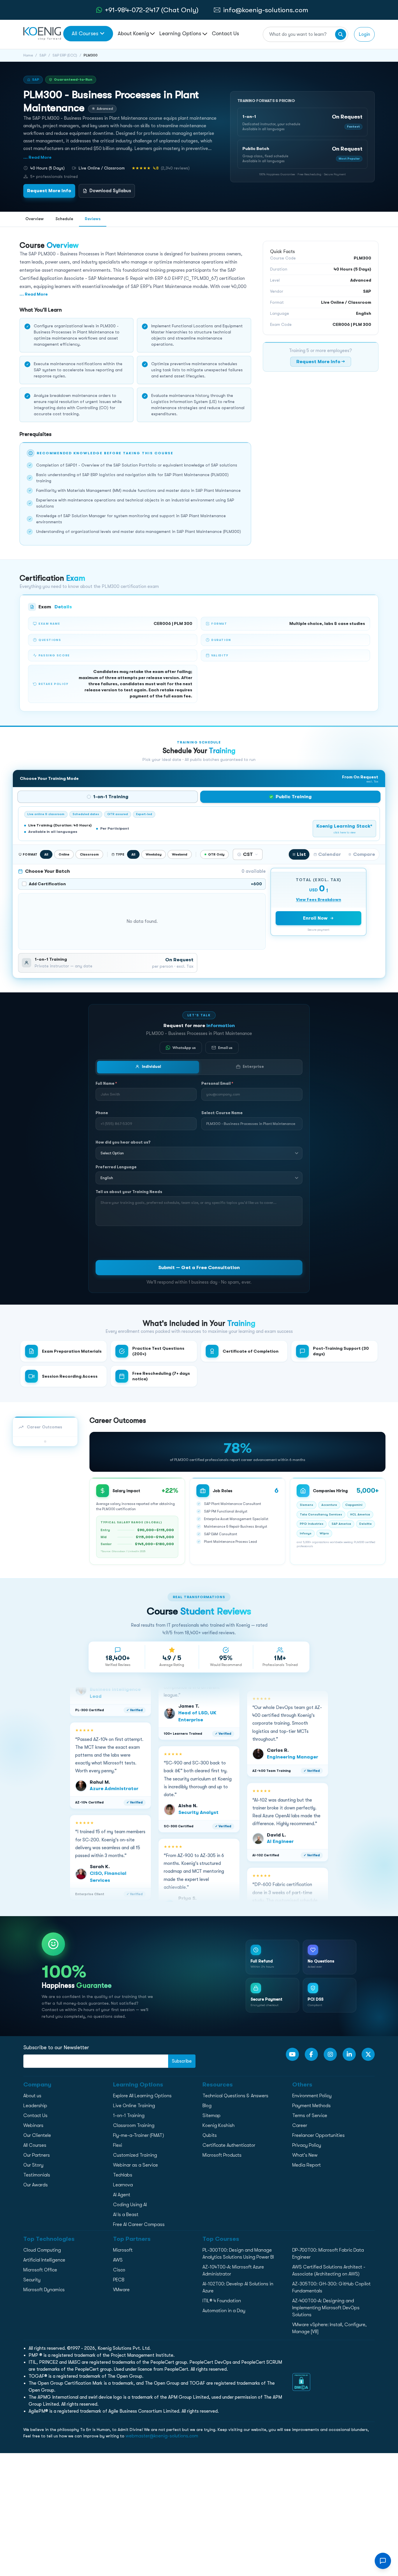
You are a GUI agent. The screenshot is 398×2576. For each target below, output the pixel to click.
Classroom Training (134, 2126)
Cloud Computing (42, 2250)
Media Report (307, 2165)
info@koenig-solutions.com (266, 10)
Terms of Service (310, 2116)
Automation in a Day (224, 2311)
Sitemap (212, 2116)
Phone (102, 1113)
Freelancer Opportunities (318, 2135)
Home (28, 55)
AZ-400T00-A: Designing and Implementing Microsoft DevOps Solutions (326, 2308)
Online (64, 854)
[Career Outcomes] (45, 1441)
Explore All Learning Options (142, 2096)
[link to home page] (42, 33)
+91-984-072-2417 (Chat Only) (152, 10)
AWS (118, 2260)
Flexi (118, 2145)
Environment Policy (312, 2096)
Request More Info (49, 191)
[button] (302, 122)
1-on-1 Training (129, 2116)
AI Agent (122, 2195)
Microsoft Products (222, 2155)
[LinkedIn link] (349, 2054)
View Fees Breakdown (319, 900)
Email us (225, 1048)
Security (32, 2280)
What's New (305, 2155)
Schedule (64, 219)
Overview (35, 219)
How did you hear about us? (123, 1142)
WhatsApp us (184, 1048)
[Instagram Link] (330, 2054)
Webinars (33, 2126)
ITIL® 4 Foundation (222, 2301)
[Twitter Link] (368, 2054)
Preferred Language (116, 1167)
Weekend (180, 854)
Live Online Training (134, 2106)
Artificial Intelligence (44, 2260)
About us (32, 2096)
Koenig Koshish (219, 2126)
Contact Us (225, 33)
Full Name (106, 1083)
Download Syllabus (110, 191)
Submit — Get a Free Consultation (199, 1267)
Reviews (93, 219)
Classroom (89, 854)
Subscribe (182, 2061)
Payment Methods (311, 2106)
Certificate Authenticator (229, 2145)
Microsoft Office (40, 2270)
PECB (119, 2280)
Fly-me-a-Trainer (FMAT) (139, 2135)
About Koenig (133, 33)
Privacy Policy (307, 2145)
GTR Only (216, 854)
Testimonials (37, 2175)
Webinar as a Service (135, 2165)
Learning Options (181, 33)
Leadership (35, 2106)
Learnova (123, 2185)
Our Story (33, 2165)
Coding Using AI (130, 2205)
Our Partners (37, 2155)
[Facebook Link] (311, 2054)
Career (300, 2126)
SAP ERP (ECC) (65, 55)
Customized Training (135, 2155)
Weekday (154, 854)
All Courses (85, 33)
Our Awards (36, 2185)
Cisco (119, 2270)
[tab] (108, 797)
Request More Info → (321, 362)
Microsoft (123, 2250)
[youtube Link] (292, 2054)
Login (364, 34)
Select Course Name (222, 1113)
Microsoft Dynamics (44, 2290)
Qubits (210, 2135)
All (46, 854)
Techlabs (123, 2175)
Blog (207, 2106)
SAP (43, 55)
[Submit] (341, 34)
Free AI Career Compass (139, 2225)
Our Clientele (37, 2135)
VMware (121, 2290)
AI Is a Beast (126, 2215)
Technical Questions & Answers (235, 2096)
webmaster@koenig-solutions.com (162, 2436)
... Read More (37, 157)
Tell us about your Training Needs (129, 1192)
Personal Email (217, 1083)
